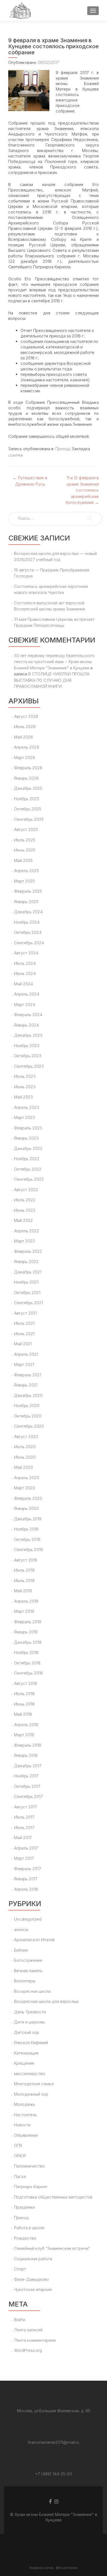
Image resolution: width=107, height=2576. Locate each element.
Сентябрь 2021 (28, 1303)
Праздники (24, 2207)
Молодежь (25, 2104)
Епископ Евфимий (31, 2043)
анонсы (21, 1930)
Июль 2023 (25, 1076)
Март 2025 (24, 881)
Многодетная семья (34, 2084)
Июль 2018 (24, 1694)
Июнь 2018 (24, 1704)
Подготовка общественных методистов (53, 2197)
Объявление (26, 2135)
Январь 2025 (26, 902)
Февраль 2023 (28, 1128)
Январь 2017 (26, 1879)
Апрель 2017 (26, 1848)
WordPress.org (28, 2350)
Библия (21, 1950)
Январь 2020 (26, 1508)
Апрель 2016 (26, 1889)
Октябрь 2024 (28, 932)
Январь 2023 (26, 1138)
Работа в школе (29, 2228)
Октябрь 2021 (27, 1293)
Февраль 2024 (28, 1015)
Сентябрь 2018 (28, 1673)
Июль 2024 (25, 963)
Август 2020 (26, 1437)
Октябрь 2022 (28, 1169)
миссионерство (29, 2074)
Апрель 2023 (27, 1107)
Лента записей (28, 2330)
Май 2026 (23, 737)
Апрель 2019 (26, 1601)
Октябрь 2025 (28, 809)
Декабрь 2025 (28, 788)
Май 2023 (23, 1097)
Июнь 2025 (25, 850)
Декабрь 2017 (28, 1766)
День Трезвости (30, 2012)
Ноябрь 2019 (26, 1529)
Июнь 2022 (25, 1210)
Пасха (20, 2176)
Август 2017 (25, 1807)
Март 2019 (24, 1611)
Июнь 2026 (25, 727)
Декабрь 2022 (28, 1149)
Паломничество (29, 2166)
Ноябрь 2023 (27, 1046)
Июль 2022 (25, 1200)
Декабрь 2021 (28, 1272)
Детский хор (27, 2032)
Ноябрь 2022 (27, 1159)
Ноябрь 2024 (27, 922)
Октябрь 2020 (28, 1416)
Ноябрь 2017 (26, 1776)
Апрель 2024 (27, 994)
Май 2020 (23, 1467)
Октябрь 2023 (28, 1056)
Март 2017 (24, 1858)
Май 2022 (23, 1220)
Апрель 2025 (26, 871)
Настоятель (25, 2115)
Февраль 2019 (28, 1622)
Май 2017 (23, 1838)
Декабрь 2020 (28, 1395)
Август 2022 (26, 1190)
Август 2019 (26, 1560)
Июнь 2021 (24, 1334)
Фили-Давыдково (31, 2279)
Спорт (20, 2269)
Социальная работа (33, 2259)
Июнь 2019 (24, 1581)
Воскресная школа (32, 1991)
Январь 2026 (26, 778)
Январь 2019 (26, 1632)
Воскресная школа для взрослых (46, 2001)
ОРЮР (20, 2156)
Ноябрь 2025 (27, 799)
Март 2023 (25, 1118)
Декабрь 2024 (28, 912)
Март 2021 (24, 1364)
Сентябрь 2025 (29, 819)
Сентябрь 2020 (29, 1426)
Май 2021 (23, 1344)
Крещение (24, 2063)
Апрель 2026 (27, 747)
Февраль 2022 (28, 1251)
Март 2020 (25, 1488)
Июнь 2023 (25, 1087)
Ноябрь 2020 (27, 1406)
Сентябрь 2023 (29, 1066)
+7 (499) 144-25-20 (54, 2474)
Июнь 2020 (25, 1457)
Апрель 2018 (26, 1725)
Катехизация (26, 2053)
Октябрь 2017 (27, 1786)
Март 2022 (25, 1241)
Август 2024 (26, 953)
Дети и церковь (29, 2022)
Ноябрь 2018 (26, 1652)
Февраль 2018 (28, 1745)
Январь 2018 (26, 1755)
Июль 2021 (24, 1323)
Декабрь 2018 (28, 1642)
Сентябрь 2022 (29, 1179)
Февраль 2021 (28, 1375)
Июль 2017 (24, 1817)
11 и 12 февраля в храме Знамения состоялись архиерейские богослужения (82, 490)
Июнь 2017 (24, 1827)
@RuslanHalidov (67, 2568)
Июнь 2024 (25, 973)
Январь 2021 (26, 1385)
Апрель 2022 (27, 1231)
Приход (62, 449)
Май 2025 (23, 860)
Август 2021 (26, 1313)
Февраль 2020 (28, 1498)
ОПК (18, 2145)
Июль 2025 (25, 840)
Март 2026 (25, 758)
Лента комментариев (35, 2340)
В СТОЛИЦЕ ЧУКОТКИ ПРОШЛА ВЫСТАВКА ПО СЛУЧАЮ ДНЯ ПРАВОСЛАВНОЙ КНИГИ (52, 680)
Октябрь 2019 (27, 1539)
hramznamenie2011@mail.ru (54, 2442)
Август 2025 (26, 829)
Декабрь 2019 (28, 1519)
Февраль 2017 (27, 1869)
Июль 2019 (24, 1570)
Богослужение (28, 1960)
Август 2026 (26, 716)
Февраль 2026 (28, 768)
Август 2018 (26, 1683)
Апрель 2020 (27, 1478)
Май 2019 (23, 1591)
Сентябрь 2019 (28, 1550)
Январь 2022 (26, 1262)
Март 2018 (24, 1735)
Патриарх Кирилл (31, 2187)
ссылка (15, 455)
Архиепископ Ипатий (34, 1940)
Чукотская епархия (33, 2289)
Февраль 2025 (28, 891)
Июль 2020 (25, 1447)
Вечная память (28, 1971)
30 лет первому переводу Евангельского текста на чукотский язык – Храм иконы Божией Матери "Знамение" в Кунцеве (54, 662)
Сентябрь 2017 (28, 1796)
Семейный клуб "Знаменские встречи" (52, 2248)
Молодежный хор (31, 2094)
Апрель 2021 (26, 1354)
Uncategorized (28, 1919)
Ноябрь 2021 (26, 1282)
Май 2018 (23, 1714)
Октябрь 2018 (27, 1663)
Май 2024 (23, 984)
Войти (20, 2320)
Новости (22, 2125)
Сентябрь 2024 (29, 943)
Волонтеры (25, 1981)
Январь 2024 (26, 1025)
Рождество (25, 2238)
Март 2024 (25, 1004)
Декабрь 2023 (28, 1035)
